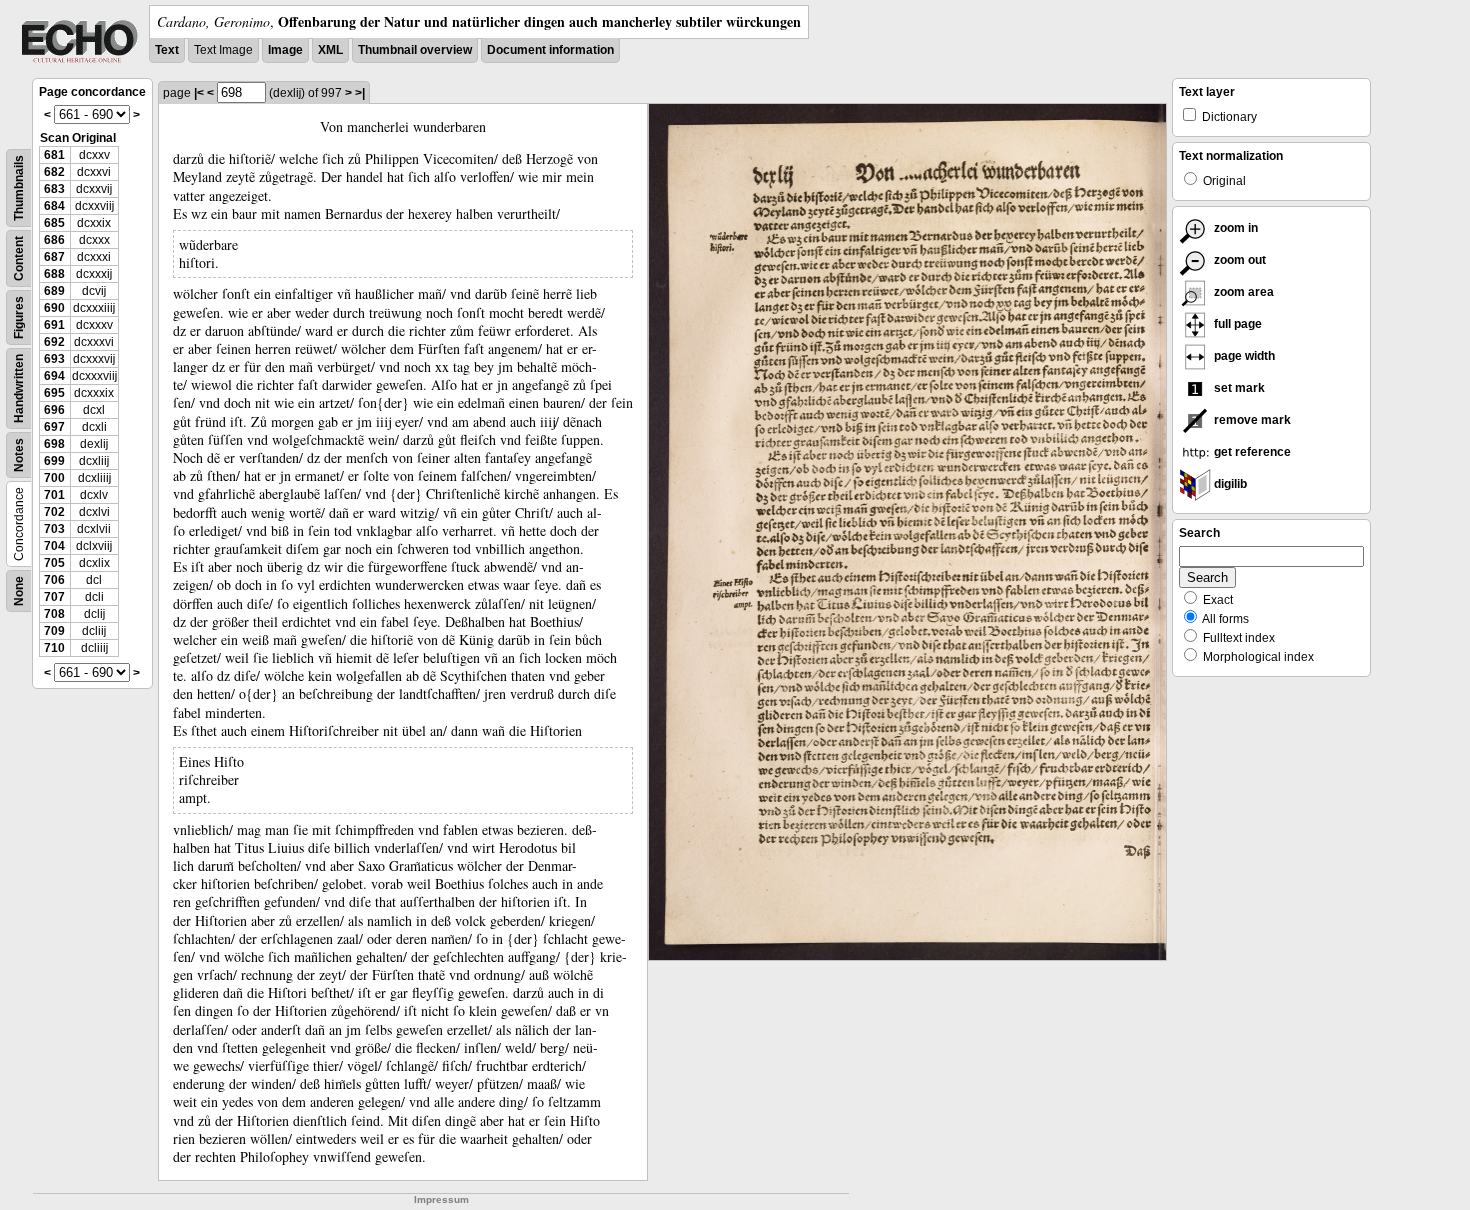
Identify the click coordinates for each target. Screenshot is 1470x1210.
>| (360, 93)
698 (54, 444)
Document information (550, 50)
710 (54, 648)
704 (54, 546)
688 (54, 274)
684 (54, 206)
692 (54, 342)
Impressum (441, 1199)
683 (54, 189)
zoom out (1238, 260)
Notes (19, 455)
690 (54, 308)
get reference (1251, 452)
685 (54, 223)
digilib (1229, 484)
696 (54, 410)
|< (199, 93)
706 (54, 580)
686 (54, 240)
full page (1236, 324)
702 (54, 512)
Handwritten (19, 388)
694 (54, 376)
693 (54, 359)
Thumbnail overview (415, 50)
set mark (1238, 388)
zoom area (1242, 292)
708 (54, 614)
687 (54, 257)
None (19, 591)
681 (54, 155)
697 (54, 427)
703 (54, 529)
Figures (19, 317)
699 (54, 461)
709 (54, 631)
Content (19, 258)
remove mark (1251, 420)
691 (54, 325)
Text (167, 50)
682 (54, 172)
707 (54, 597)
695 (54, 393)
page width (1243, 356)
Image (285, 50)
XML (330, 50)
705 (54, 563)
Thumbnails (19, 188)
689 (54, 291)
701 (54, 495)
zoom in (1234, 228)
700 (54, 478)
